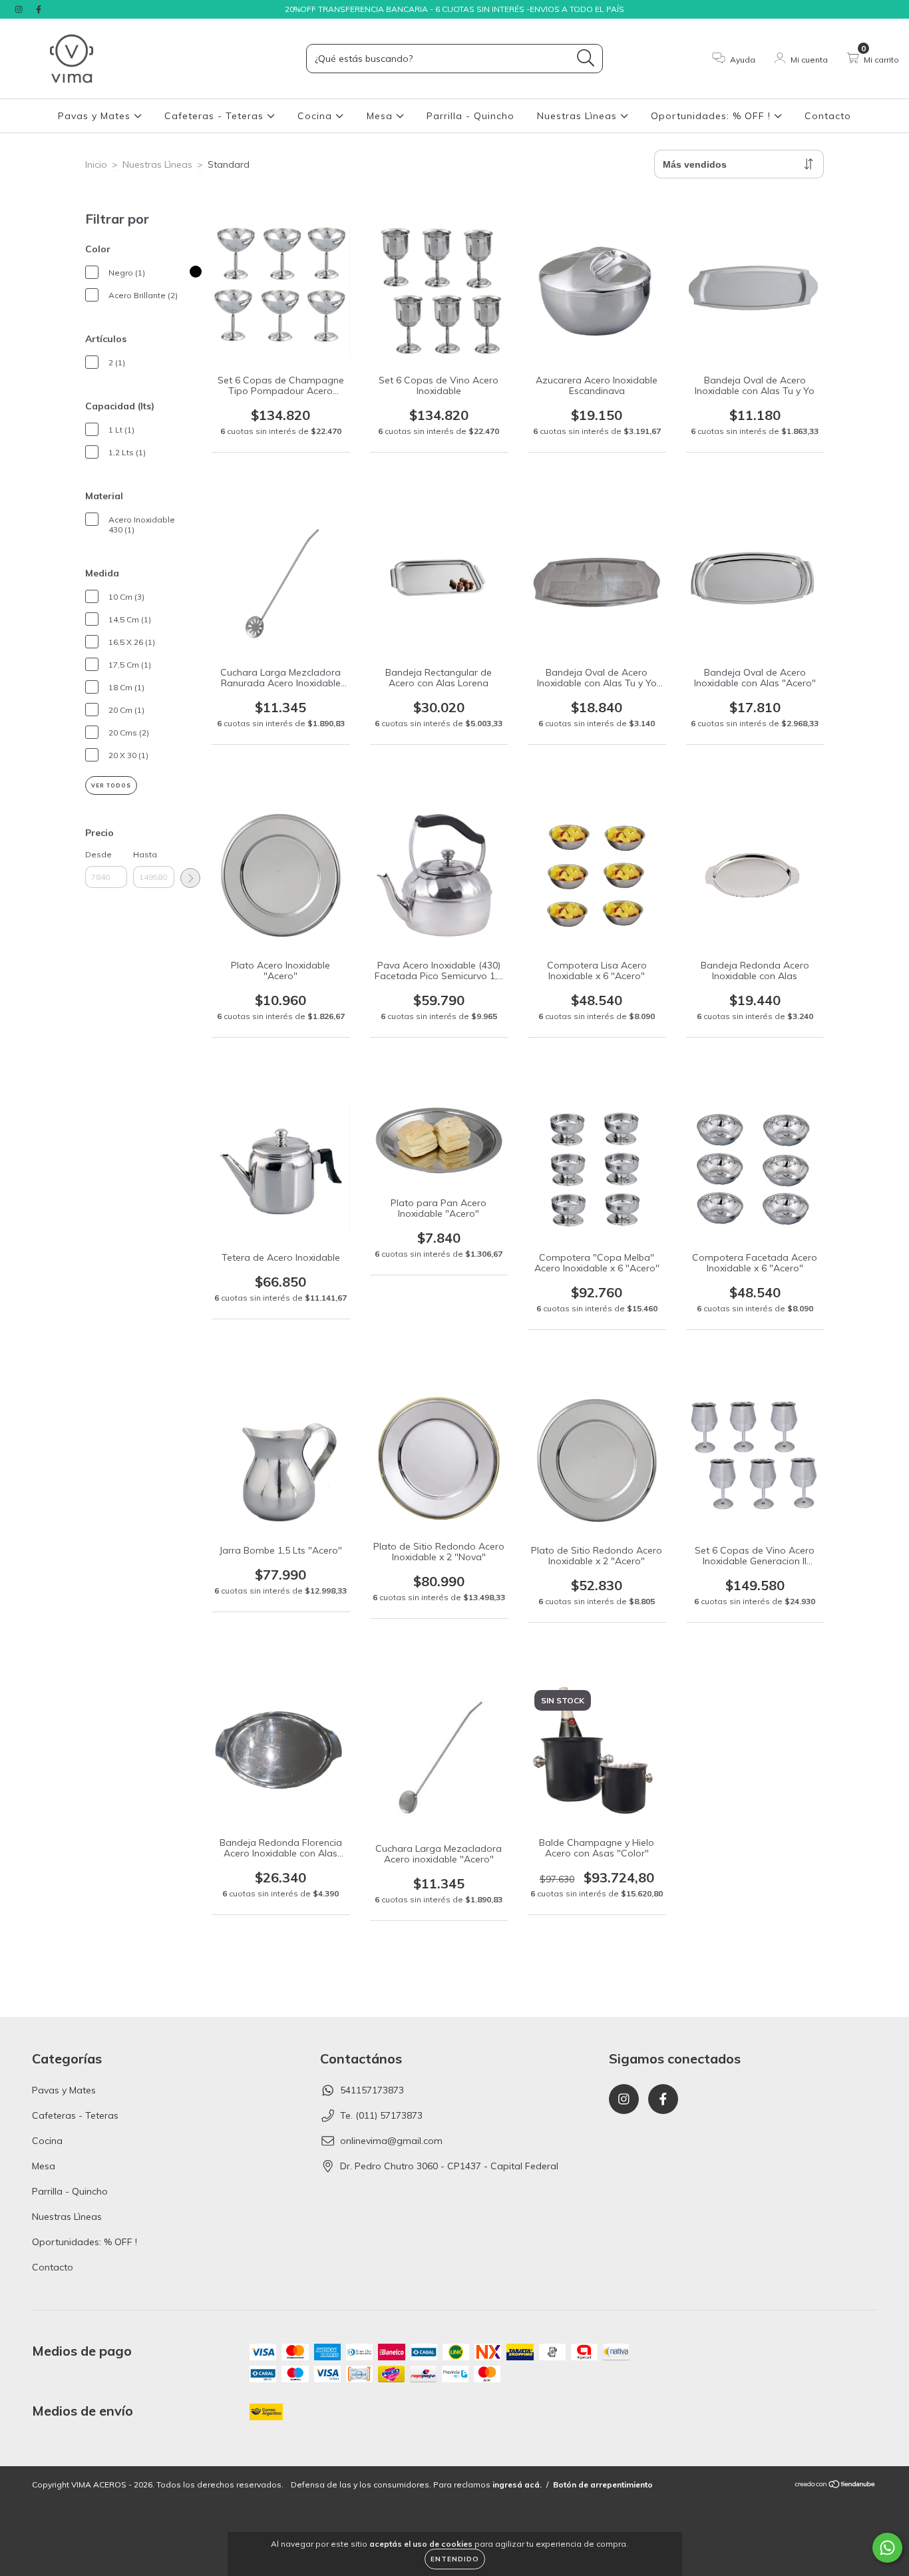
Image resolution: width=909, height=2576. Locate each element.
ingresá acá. (517, 2484)
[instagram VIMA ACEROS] (20, 9)
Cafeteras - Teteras (216, 116)
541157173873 (372, 2090)
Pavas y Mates (96, 116)
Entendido (455, 2559)
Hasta (145, 854)
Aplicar (190, 878)
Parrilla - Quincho (470, 116)
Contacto (828, 116)
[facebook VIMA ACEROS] (39, 9)
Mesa (381, 116)
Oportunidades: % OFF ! (712, 116)
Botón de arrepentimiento (603, 2484)
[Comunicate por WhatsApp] (887, 2548)
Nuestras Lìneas (579, 116)
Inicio (96, 164)
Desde (98, 854)
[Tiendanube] (835, 2486)
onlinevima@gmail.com (391, 2141)
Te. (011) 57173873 (381, 2115)
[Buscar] (586, 58)
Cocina (316, 116)
